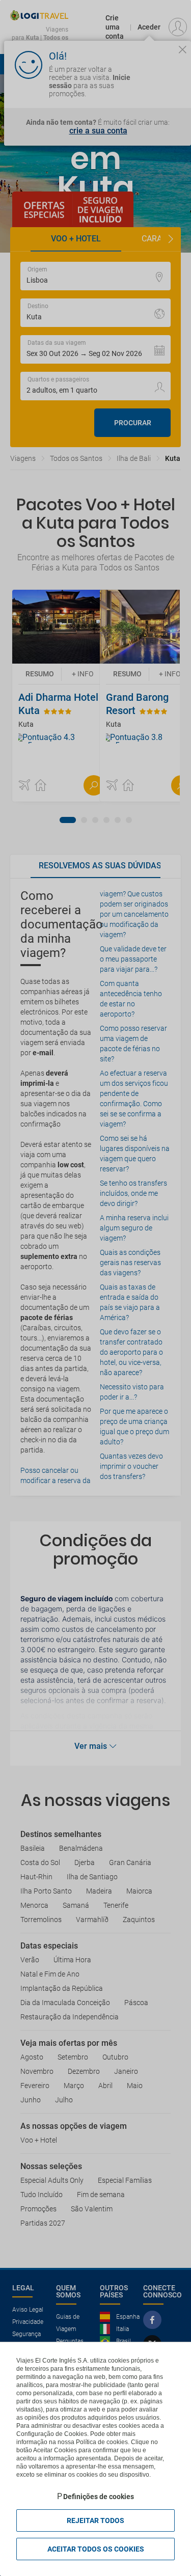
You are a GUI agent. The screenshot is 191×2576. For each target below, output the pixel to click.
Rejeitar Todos (95, 2520)
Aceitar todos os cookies (96, 2549)
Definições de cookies (99, 2497)
